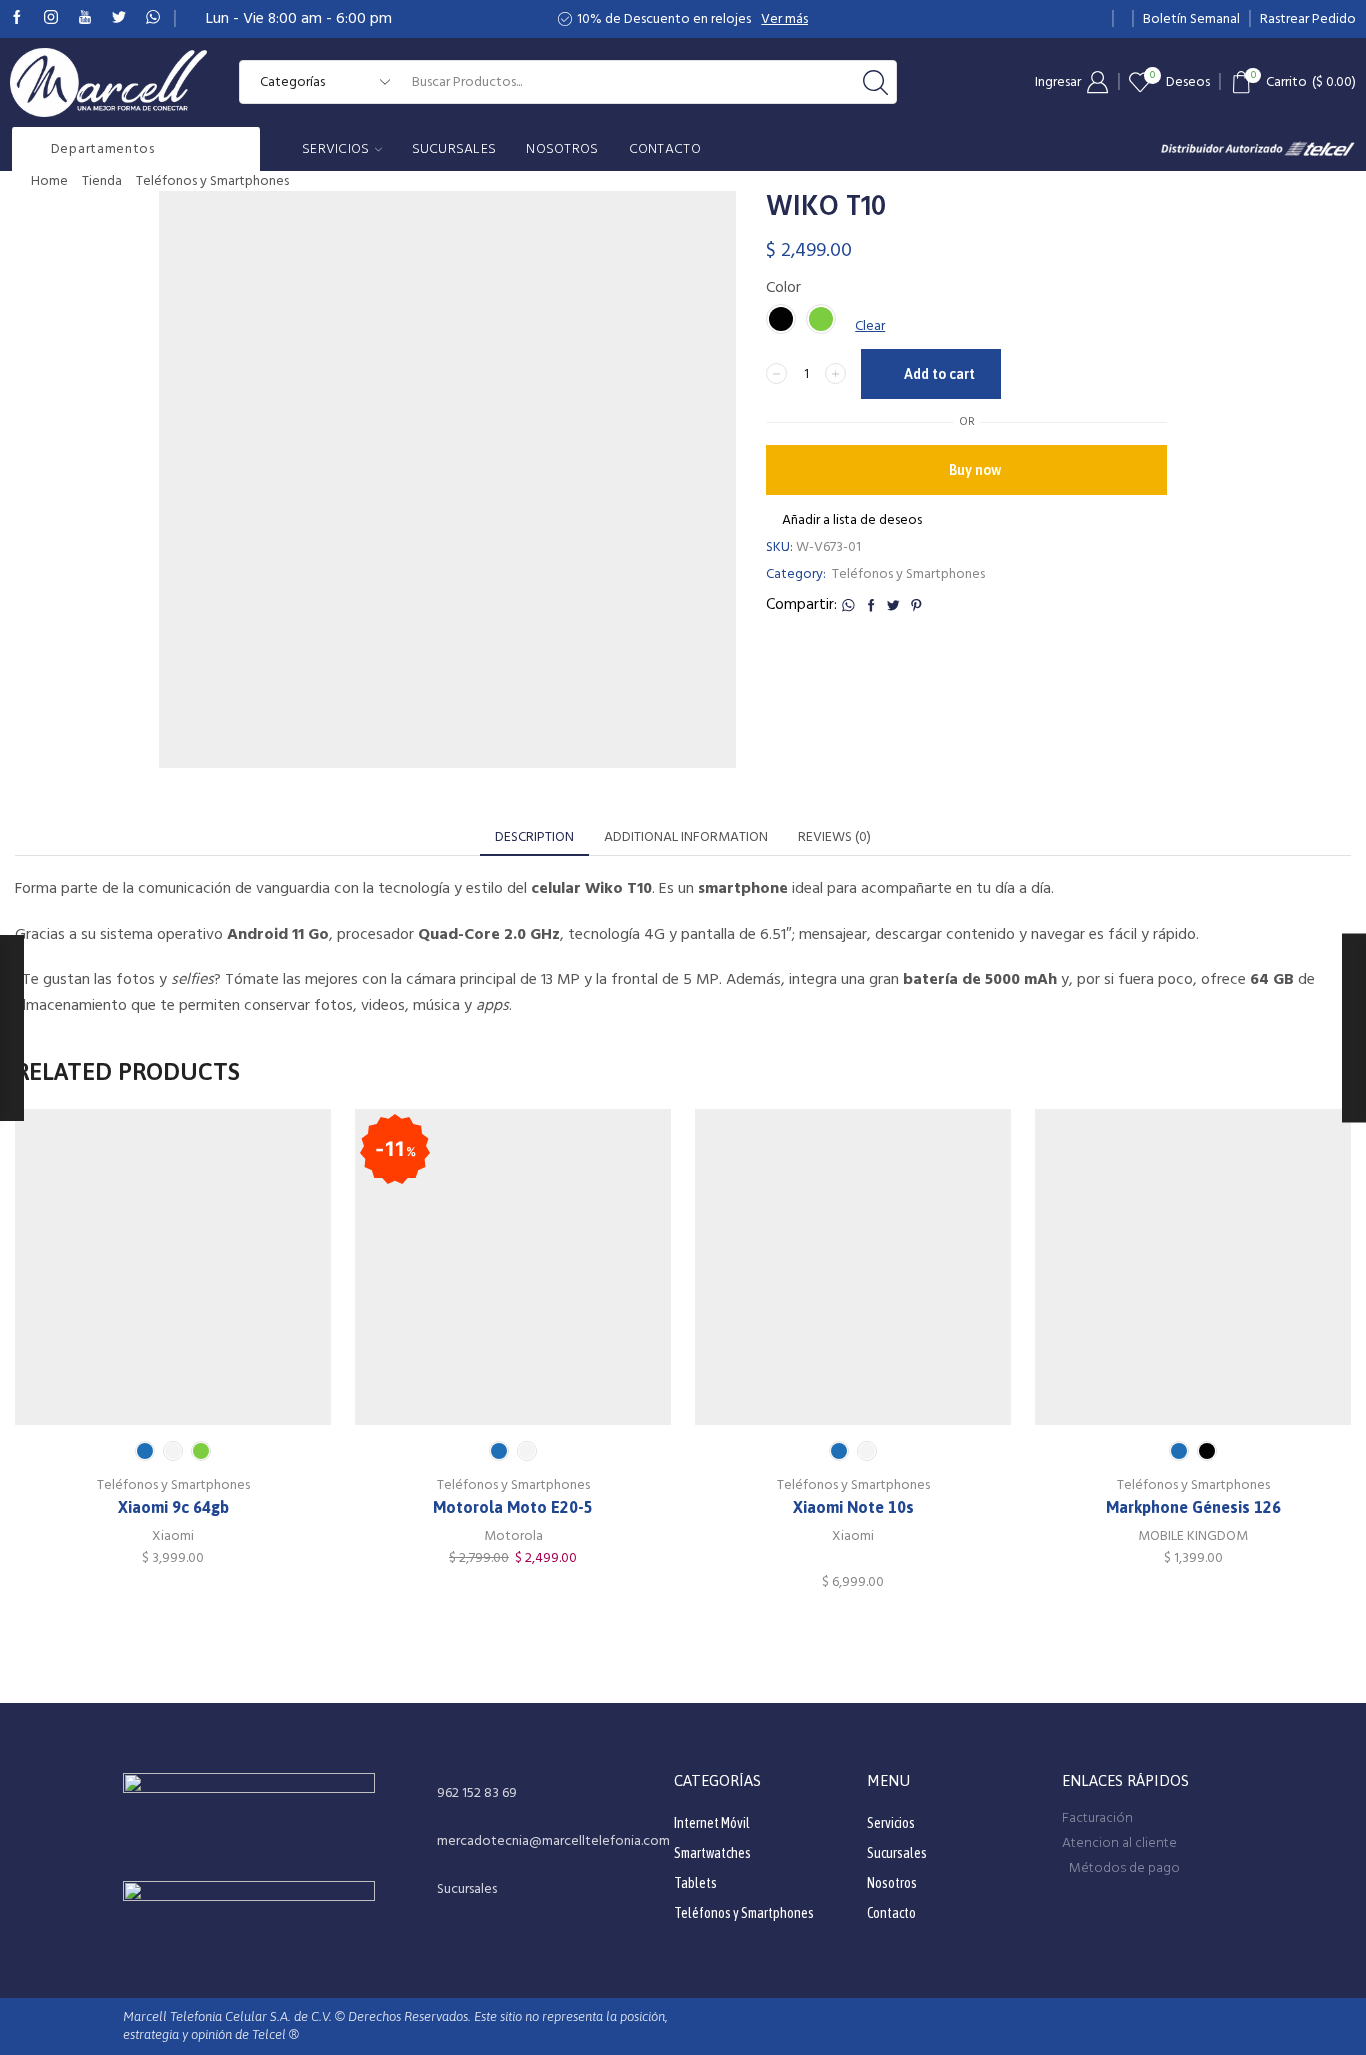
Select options (173, 1274)
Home (49, 181)
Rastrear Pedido (1308, 19)
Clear (870, 326)
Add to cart (939, 374)
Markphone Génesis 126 (1193, 1507)
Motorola (513, 1536)
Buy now (975, 470)
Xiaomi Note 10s (853, 1507)
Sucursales (454, 149)
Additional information (686, 837)
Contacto (665, 149)
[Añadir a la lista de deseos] (132, 1274)
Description (534, 837)
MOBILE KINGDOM (1193, 1536)
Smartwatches (712, 1853)
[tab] (534, 837)
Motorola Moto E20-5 (513, 1507)
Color (783, 287)
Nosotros (562, 149)
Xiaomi (173, 1536)
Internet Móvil (712, 1823)
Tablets (695, 1883)
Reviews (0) (834, 837)
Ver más (784, 19)
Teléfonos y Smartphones (212, 181)
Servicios (336, 149)
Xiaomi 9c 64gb (173, 1507)
